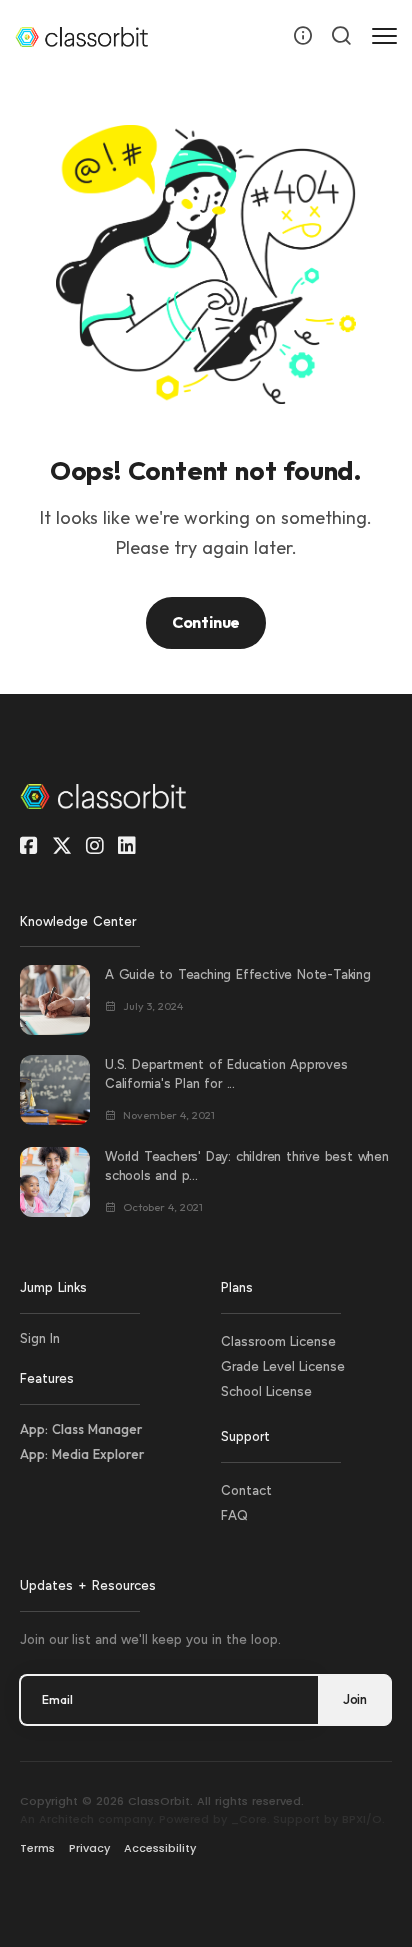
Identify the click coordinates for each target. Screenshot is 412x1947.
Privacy (89, 1848)
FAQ (234, 1515)
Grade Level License (283, 1366)
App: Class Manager (81, 1429)
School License (266, 1391)
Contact (246, 1490)
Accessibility (160, 1848)
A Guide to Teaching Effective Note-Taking (238, 974)
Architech (66, 1819)
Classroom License (278, 1341)
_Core (249, 1819)
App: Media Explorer (82, 1454)
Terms (37, 1848)
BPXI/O (362, 1819)
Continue (206, 622)
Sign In (40, 1338)
